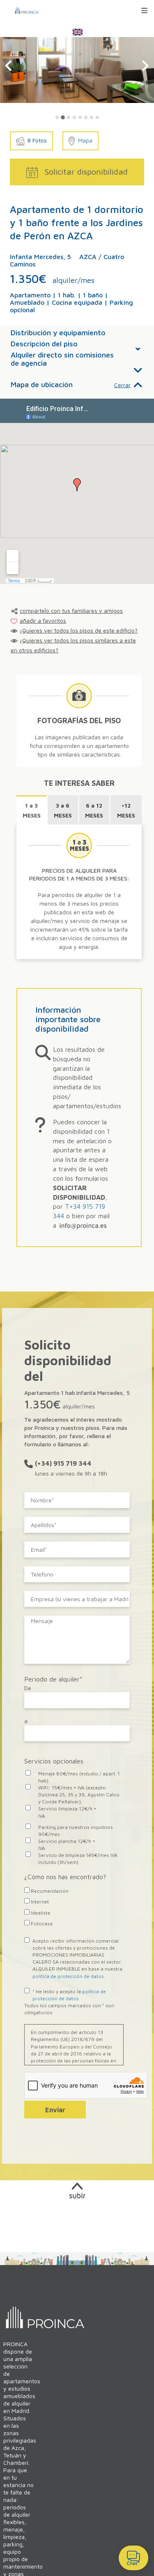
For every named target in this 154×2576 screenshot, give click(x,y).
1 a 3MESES (32, 810)
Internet (39, 1902)
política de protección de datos (68, 1976)
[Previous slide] (9, 66)
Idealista (40, 1913)
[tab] (57, 117)
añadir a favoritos (43, 620)
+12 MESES (126, 810)
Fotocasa (41, 1923)
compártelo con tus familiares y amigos (71, 611)
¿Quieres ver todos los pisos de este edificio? (79, 630)
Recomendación (49, 1891)
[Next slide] (145, 66)
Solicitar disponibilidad (86, 172)
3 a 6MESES (63, 810)
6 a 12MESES (94, 810)
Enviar (55, 2110)
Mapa (85, 140)
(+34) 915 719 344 (63, 1463)
